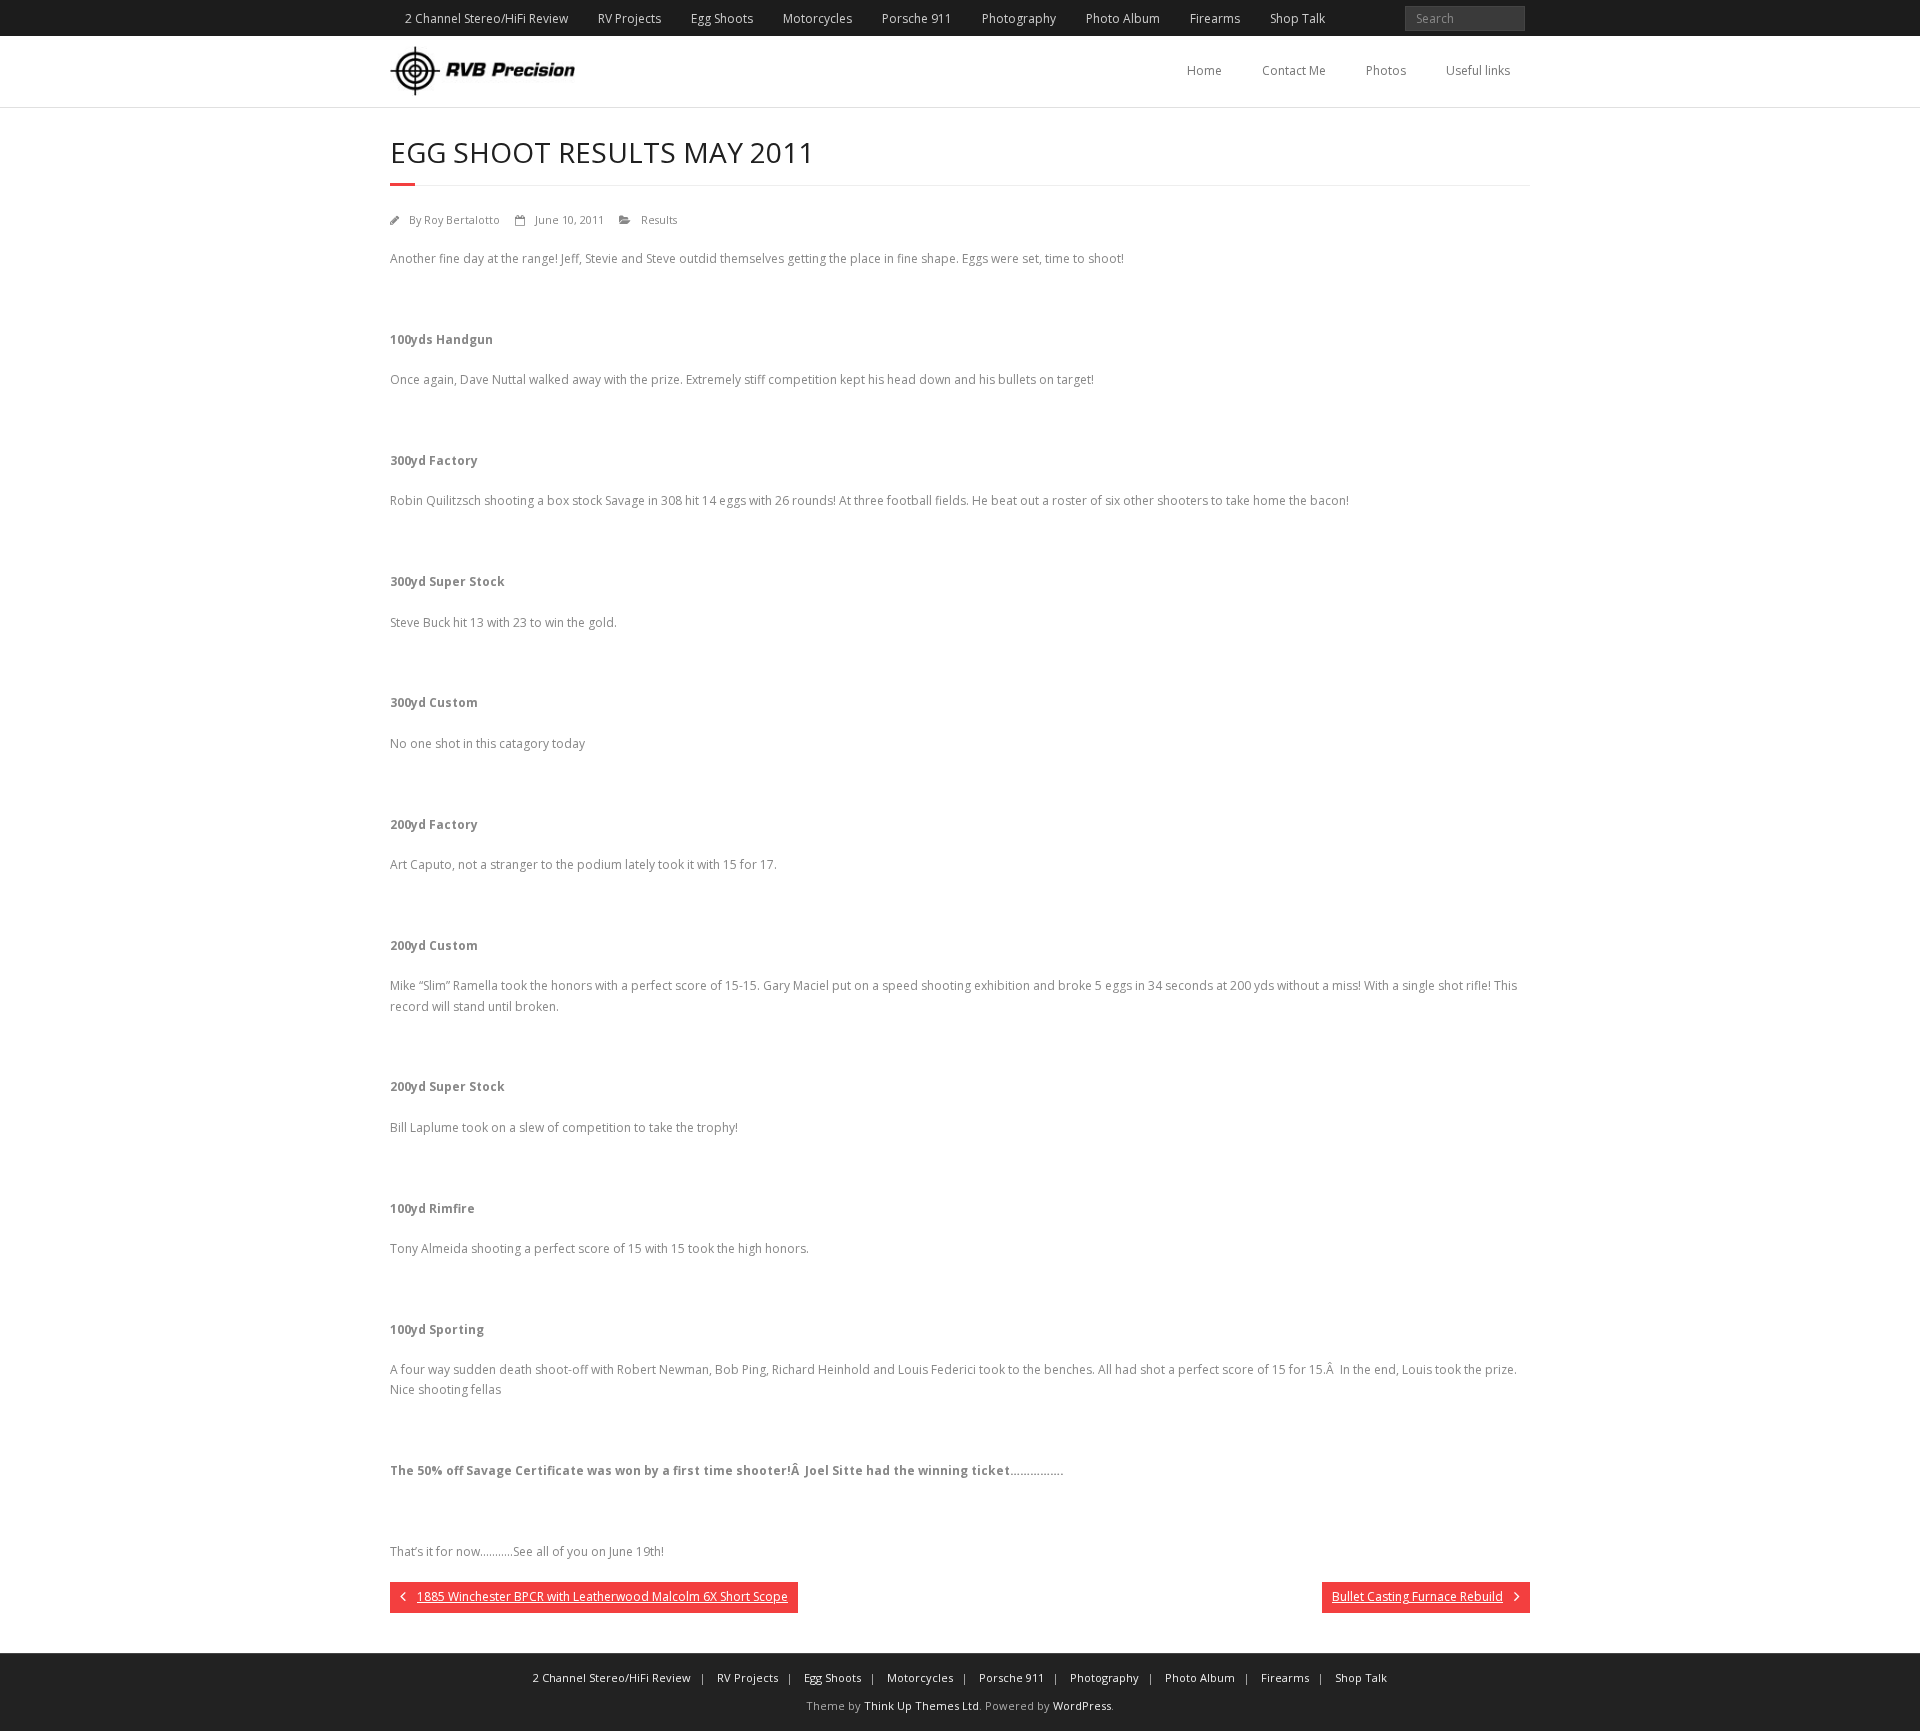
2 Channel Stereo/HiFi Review (486, 18)
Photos (1386, 70)
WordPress (1082, 1705)
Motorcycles (817, 18)
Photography (1019, 18)
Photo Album (1123, 18)
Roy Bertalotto (462, 219)
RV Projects (629, 18)
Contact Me (1294, 70)
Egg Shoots (722, 18)
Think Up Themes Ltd (921, 1705)
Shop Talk (1297, 18)
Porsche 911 (917, 18)
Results (659, 219)
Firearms (1215, 18)
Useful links (1478, 70)
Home (1204, 70)
